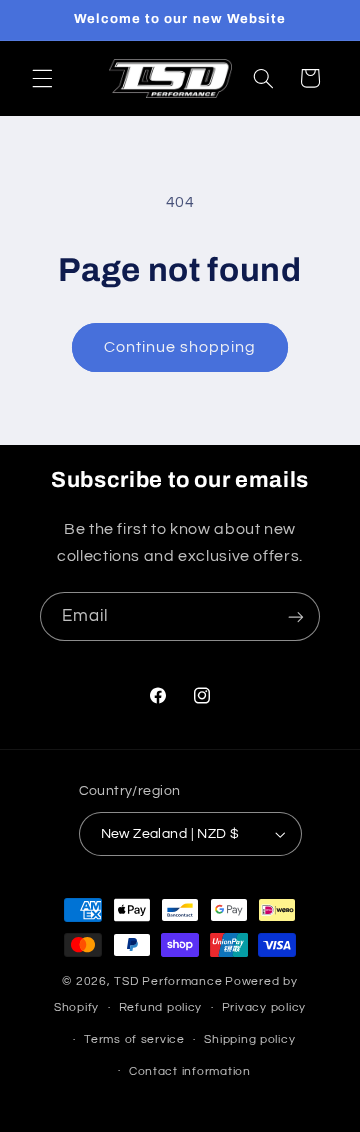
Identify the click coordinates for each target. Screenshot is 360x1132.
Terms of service (134, 1039)
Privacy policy (264, 1007)
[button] (42, 78)
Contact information (190, 1071)
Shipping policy (249, 1039)
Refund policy (161, 1007)
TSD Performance (168, 981)
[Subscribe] (296, 616)
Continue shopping (180, 347)
